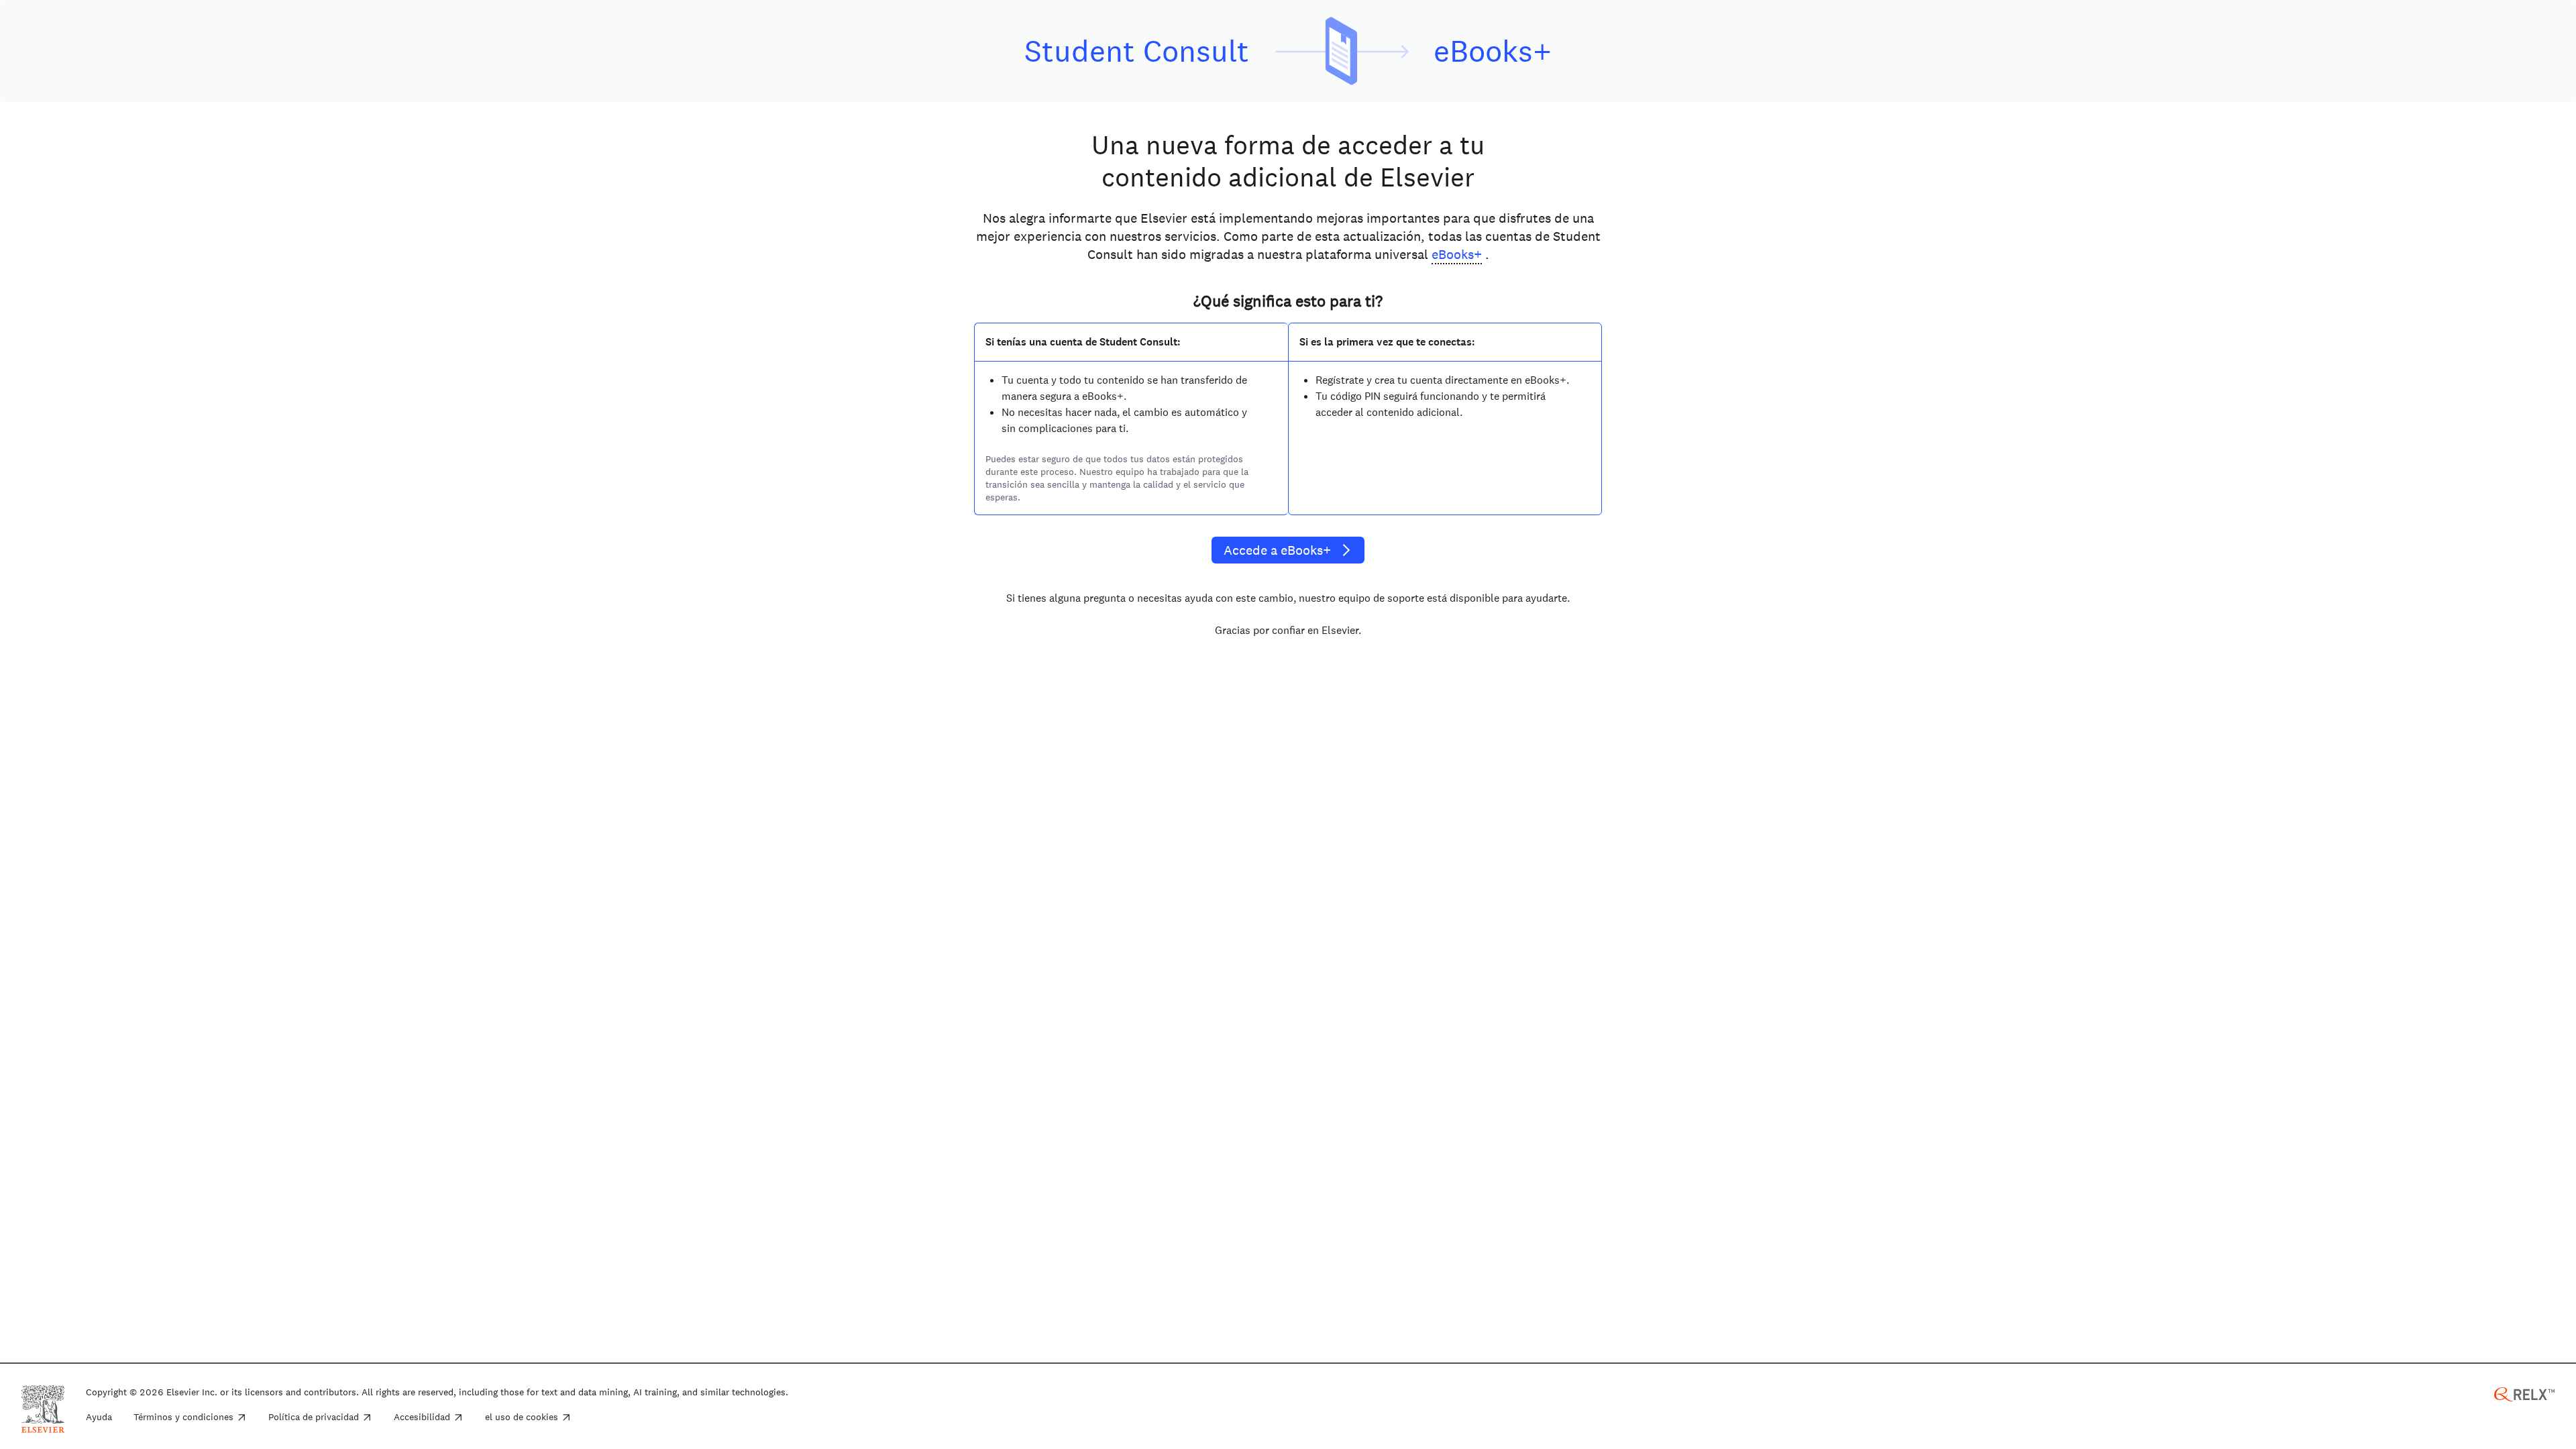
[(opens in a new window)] (2524, 1393)
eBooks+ (1457, 254)
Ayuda (99, 1417)
